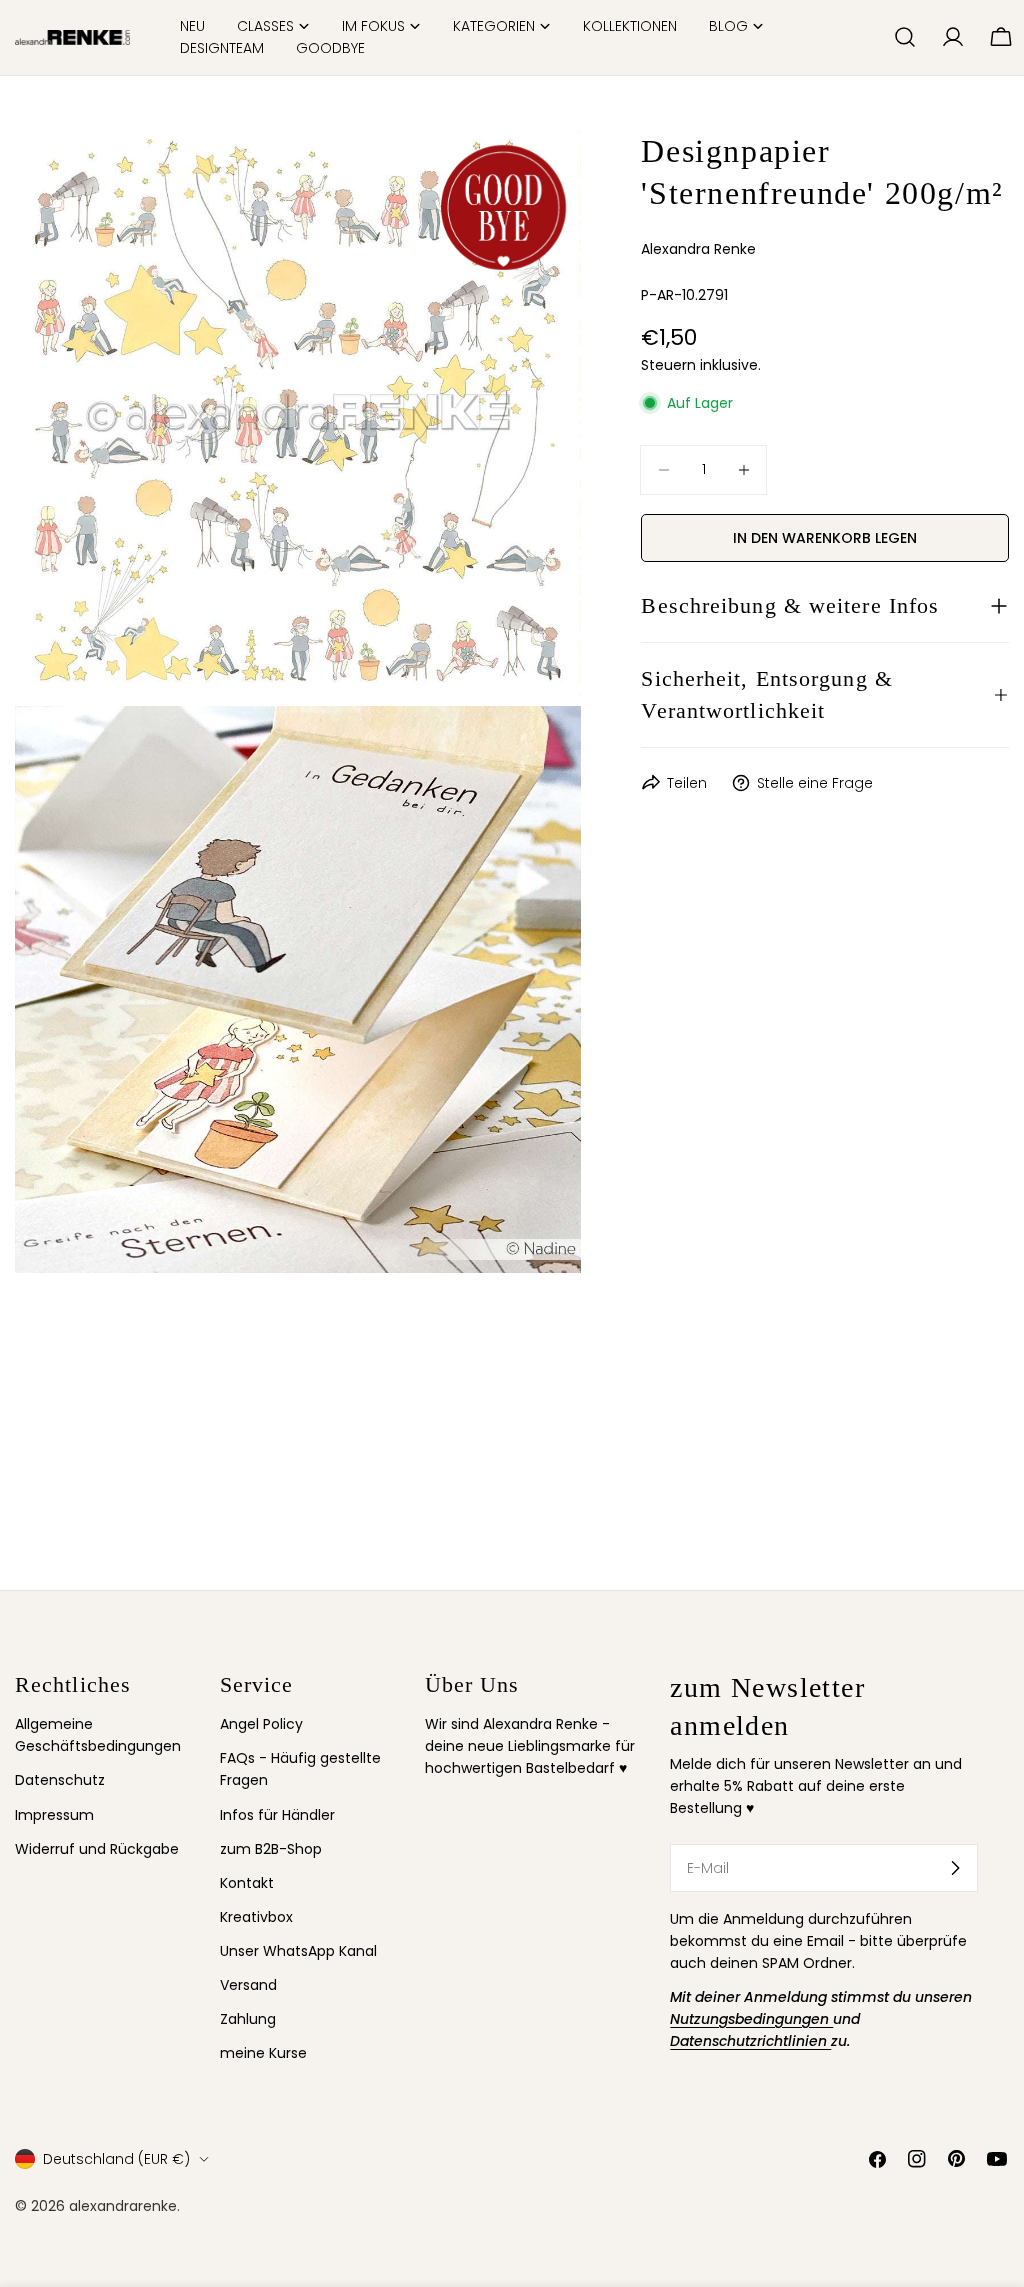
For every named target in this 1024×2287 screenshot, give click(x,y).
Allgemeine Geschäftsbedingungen (98, 1735)
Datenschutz (60, 1780)
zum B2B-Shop (271, 1849)
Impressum (54, 1815)
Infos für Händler (277, 1815)
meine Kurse (263, 2053)
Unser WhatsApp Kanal (298, 1951)
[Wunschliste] (870, 37)
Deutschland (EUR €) (116, 2159)
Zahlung (248, 2019)
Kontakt (247, 1883)
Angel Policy (261, 1724)
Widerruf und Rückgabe (97, 1849)
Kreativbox (256, 1917)
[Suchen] (905, 37)
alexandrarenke (123, 2206)
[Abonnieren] (955, 1868)
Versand (248, 1985)
